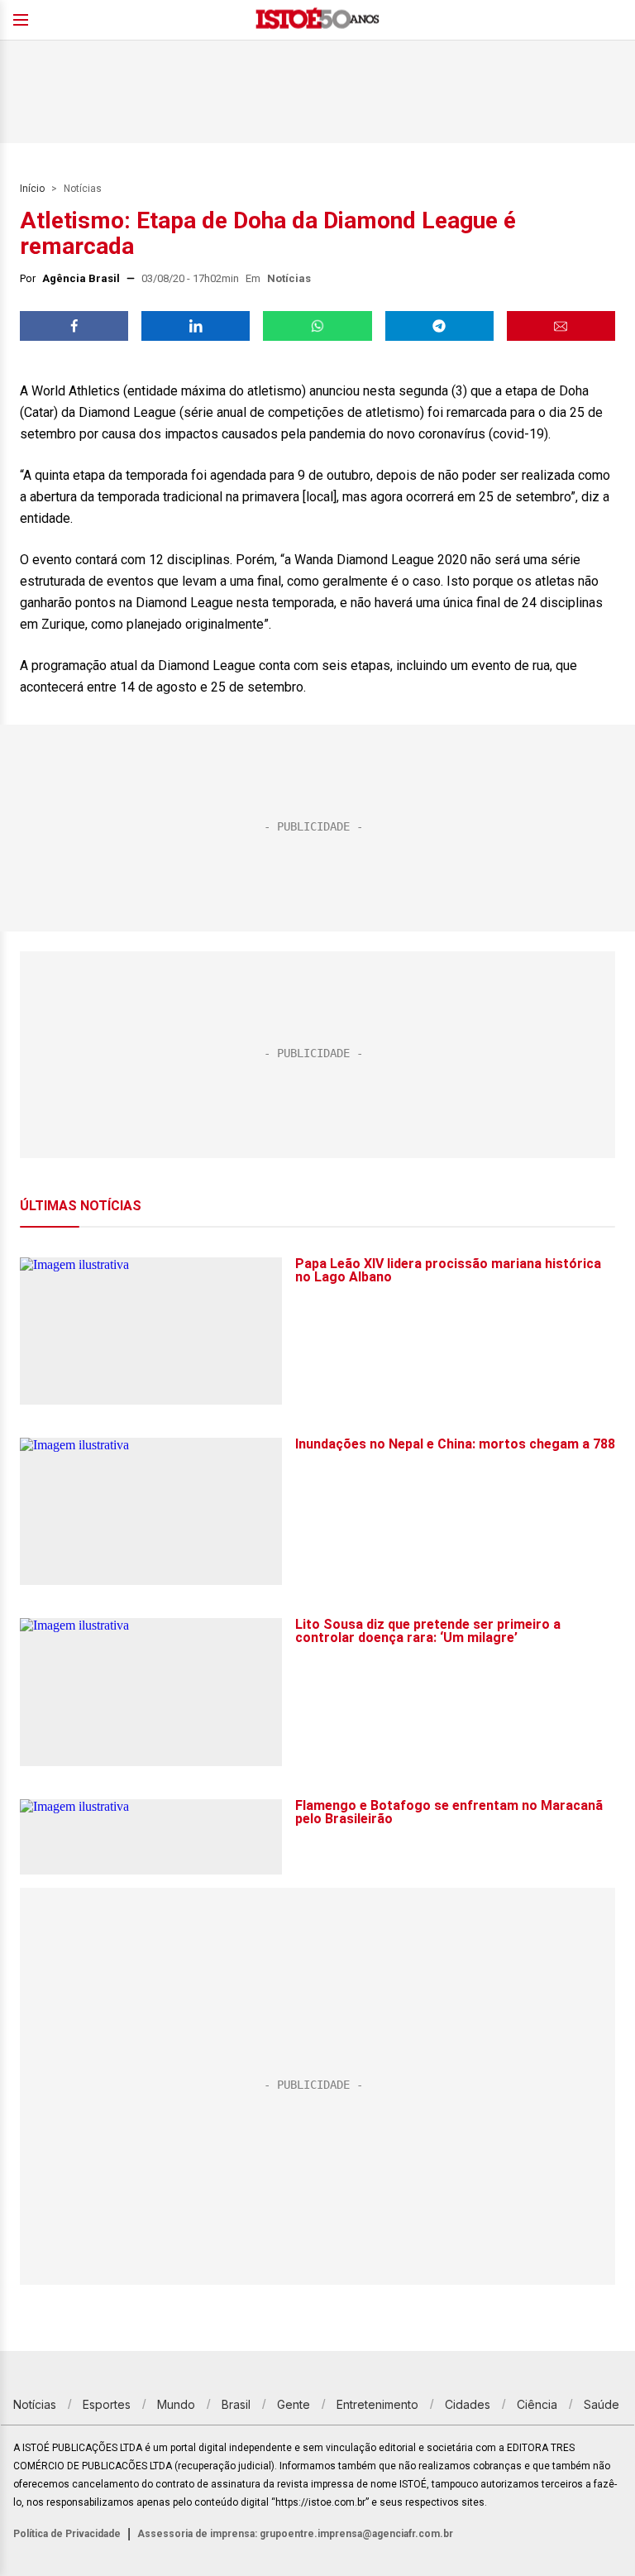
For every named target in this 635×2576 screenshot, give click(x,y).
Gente (294, 2404)
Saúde (602, 2404)
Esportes (107, 2404)
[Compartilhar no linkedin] (196, 326)
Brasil (236, 2404)
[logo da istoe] (317, 20)
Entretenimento (377, 2404)
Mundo (176, 2404)
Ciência (537, 2404)
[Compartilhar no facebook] (74, 326)
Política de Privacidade (67, 2534)
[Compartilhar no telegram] (439, 326)
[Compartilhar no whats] (317, 326)
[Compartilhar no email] (561, 326)
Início (32, 189)
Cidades (468, 2404)
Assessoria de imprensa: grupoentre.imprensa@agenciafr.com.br (295, 2534)
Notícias (83, 189)
